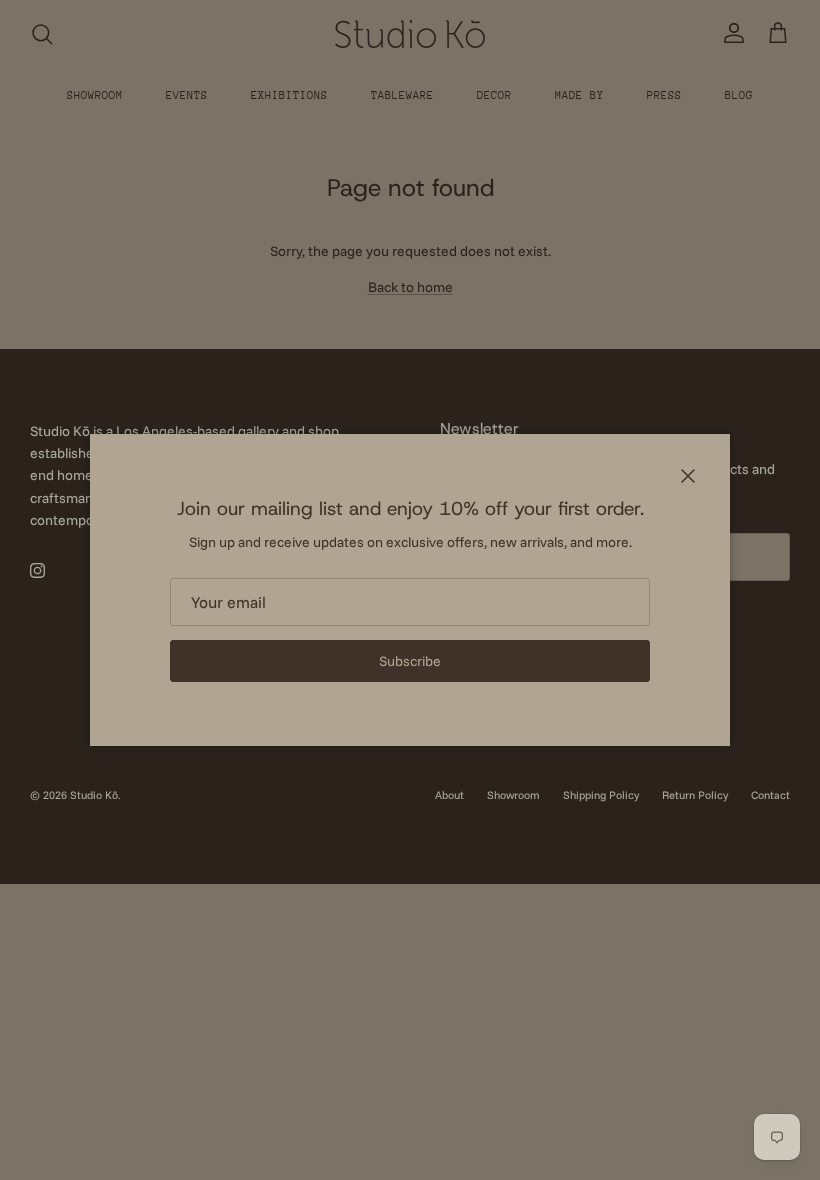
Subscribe (410, 661)
